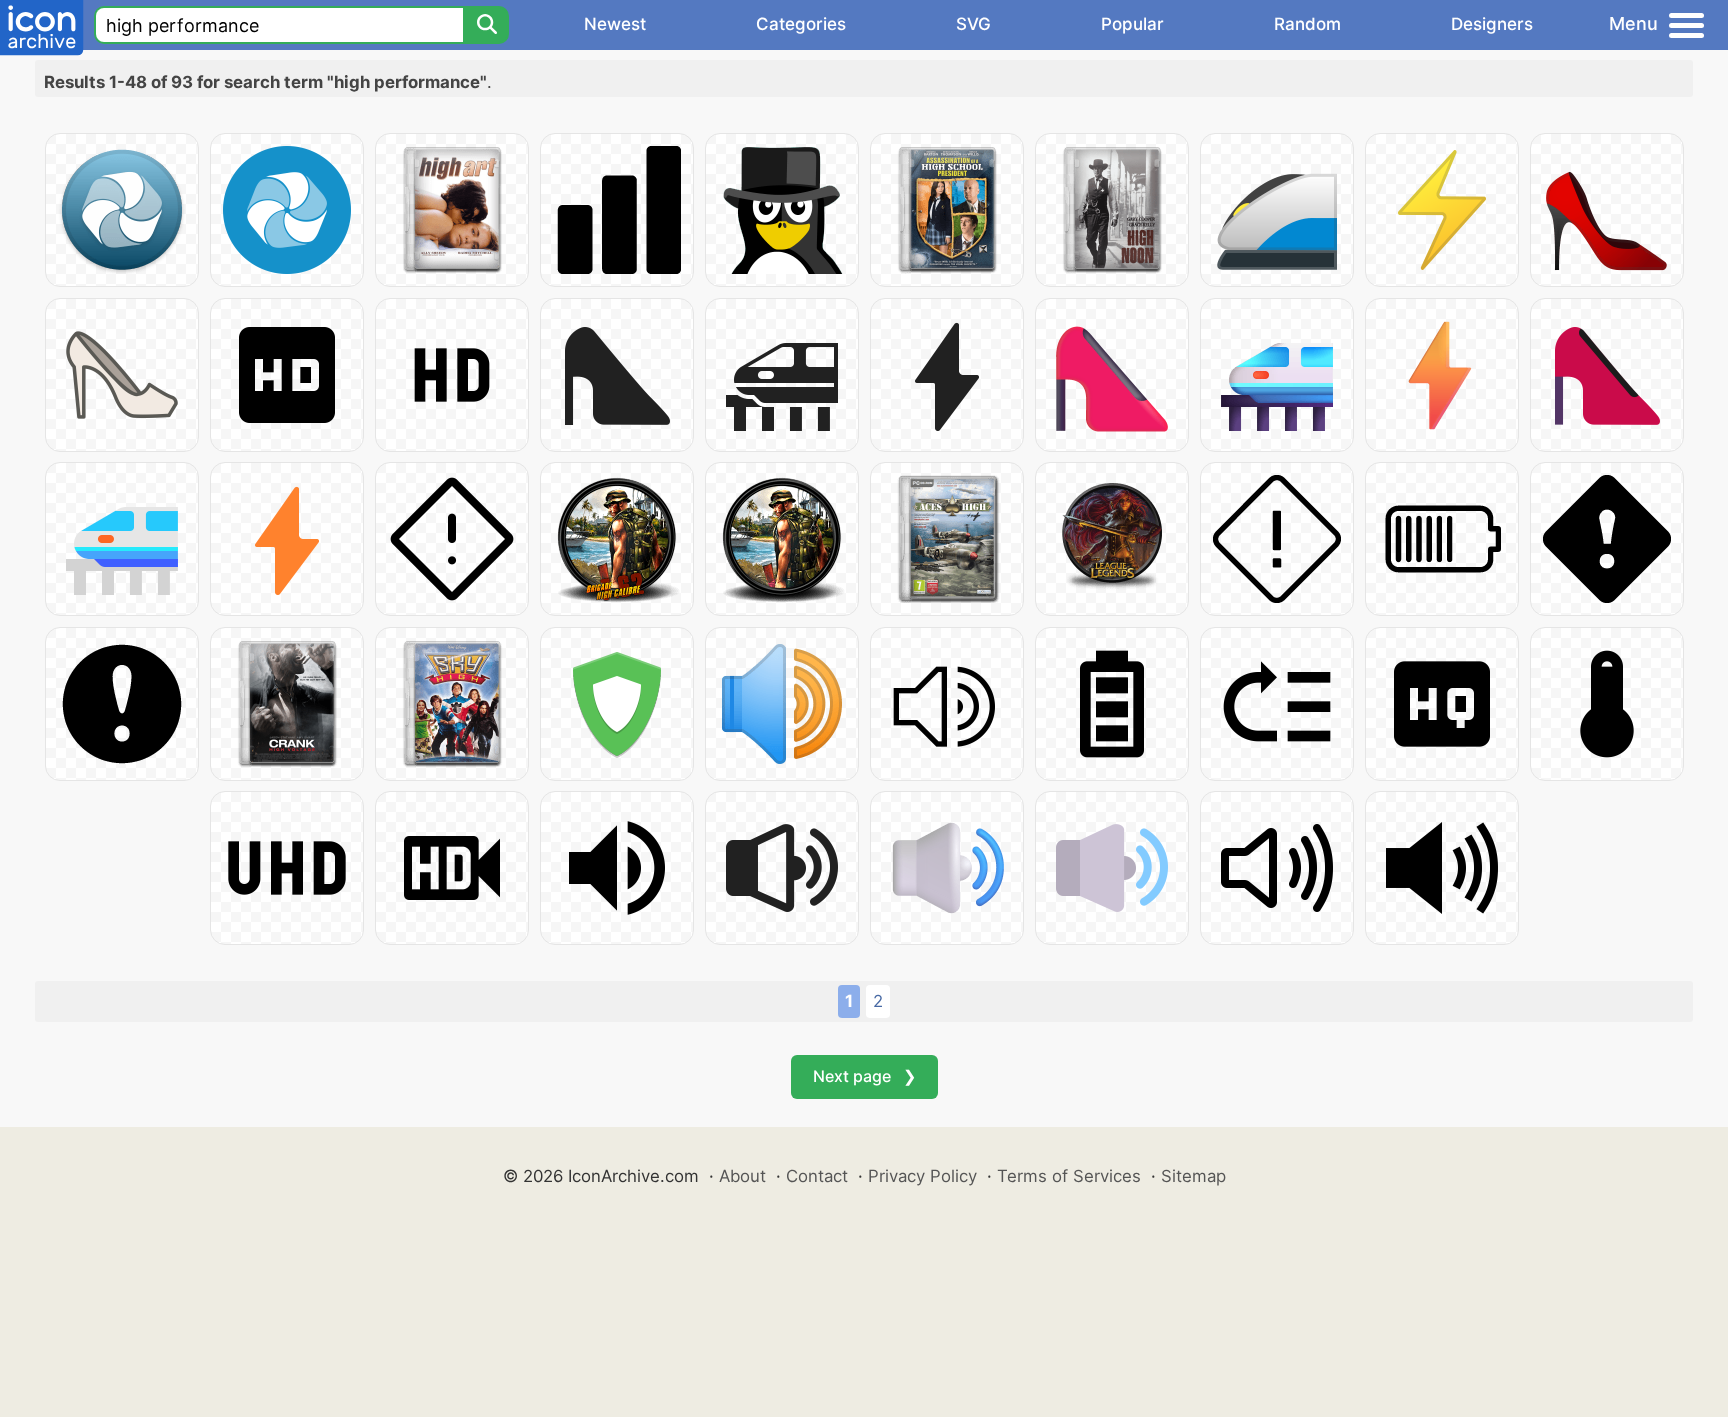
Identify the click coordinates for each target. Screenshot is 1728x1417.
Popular (1132, 24)
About (742, 1176)
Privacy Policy (922, 1176)
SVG (973, 24)
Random (1307, 24)
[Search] (486, 25)
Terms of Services (1069, 1176)
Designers (1492, 24)
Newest (615, 24)
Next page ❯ (864, 1076)
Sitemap (1193, 1176)
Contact (817, 1176)
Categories (801, 24)
